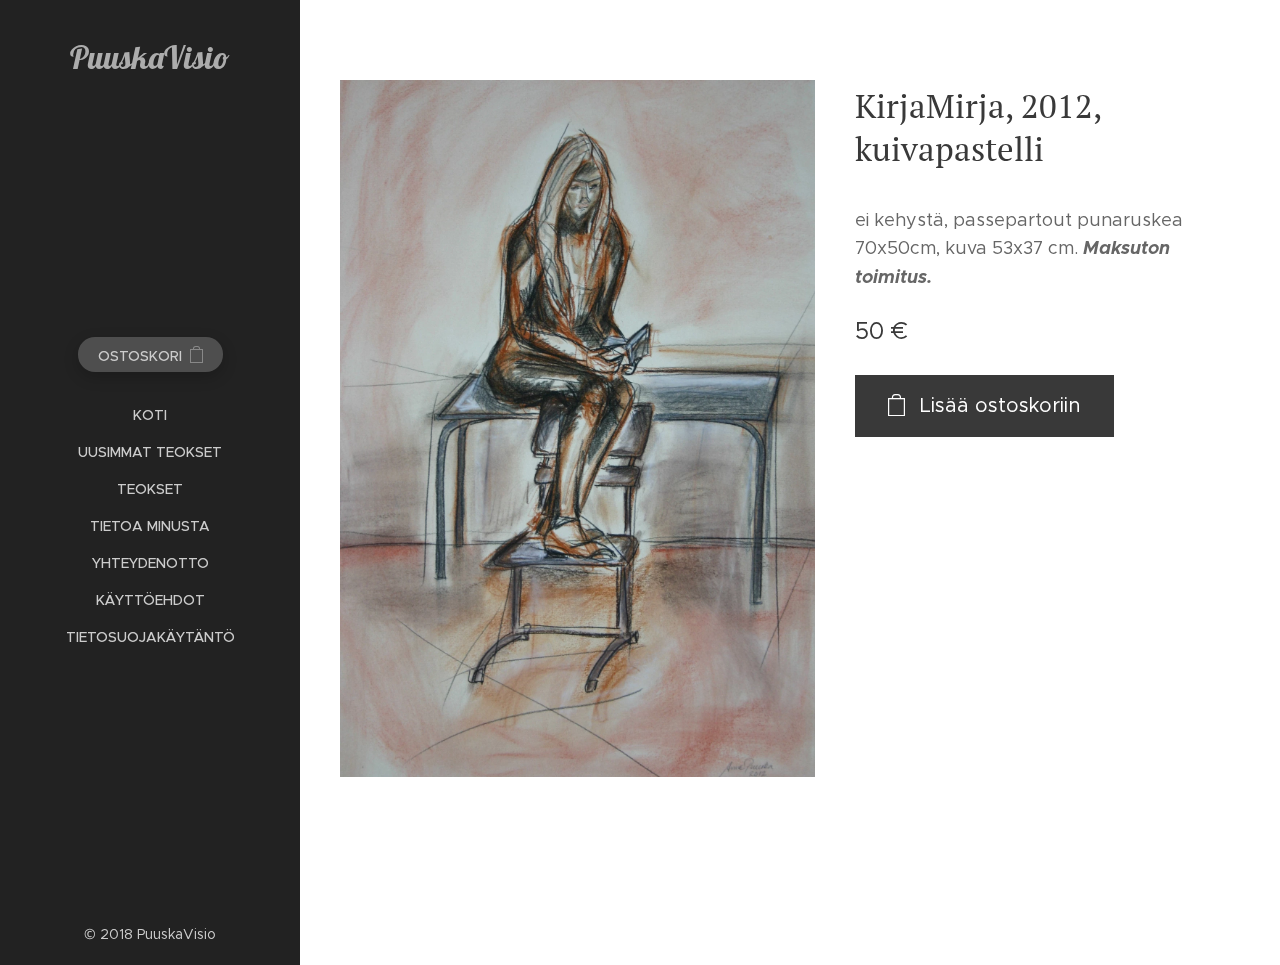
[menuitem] (150, 415)
